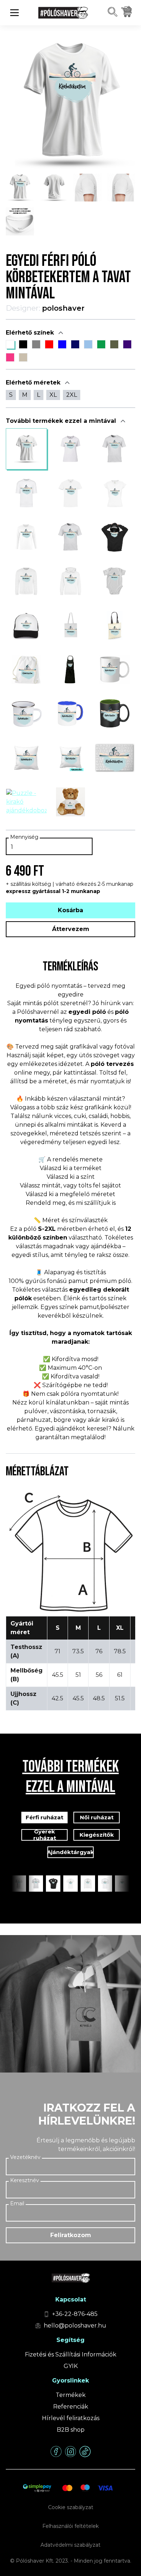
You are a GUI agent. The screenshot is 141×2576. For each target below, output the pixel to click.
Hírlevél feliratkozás (71, 2418)
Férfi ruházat (44, 1817)
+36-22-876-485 (75, 2314)
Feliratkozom (71, 2235)
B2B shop (71, 2430)
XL (53, 395)
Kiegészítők (97, 1835)
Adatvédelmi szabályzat (70, 2545)
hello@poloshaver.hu (75, 2326)
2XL (72, 395)
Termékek (71, 2395)
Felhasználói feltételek (70, 2526)
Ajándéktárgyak (70, 1852)
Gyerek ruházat (45, 1835)
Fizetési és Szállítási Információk (71, 2354)
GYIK (71, 2366)
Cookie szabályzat (71, 2507)
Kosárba (70, 910)
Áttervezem (71, 929)
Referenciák (71, 2407)
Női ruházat (97, 1817)
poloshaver (63, 308)
